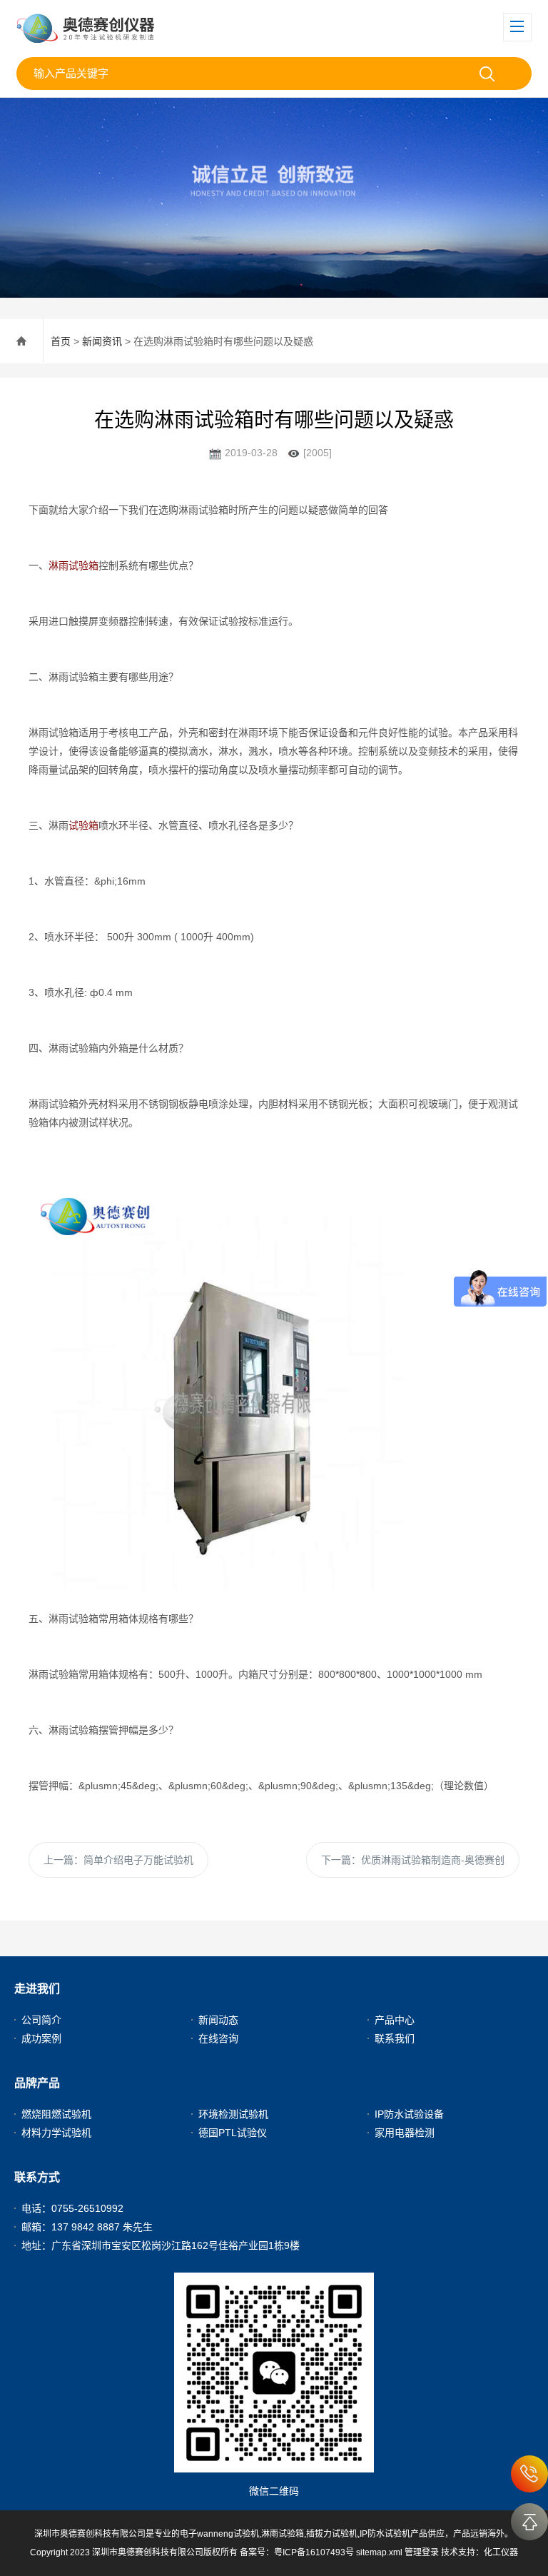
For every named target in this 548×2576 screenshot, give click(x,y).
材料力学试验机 (56, 2133)
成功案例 (41, 2038)
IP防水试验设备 (409, 2114)
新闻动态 (218, 2020)
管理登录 (422, 2552)
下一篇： (413, 1860)
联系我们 (395, 2038)
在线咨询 (218, 2038)
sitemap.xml (379, 2552)
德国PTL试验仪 (233, 2133)
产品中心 (395, 2020)
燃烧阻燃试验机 (56, 2114)
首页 (61, 341)
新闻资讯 (102, 341)
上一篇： (118, 1860)
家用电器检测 (405, 2133)
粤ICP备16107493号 (314, 2552)
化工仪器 (501, 2552)
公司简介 (41, 2020)
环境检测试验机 (233, 2114)
